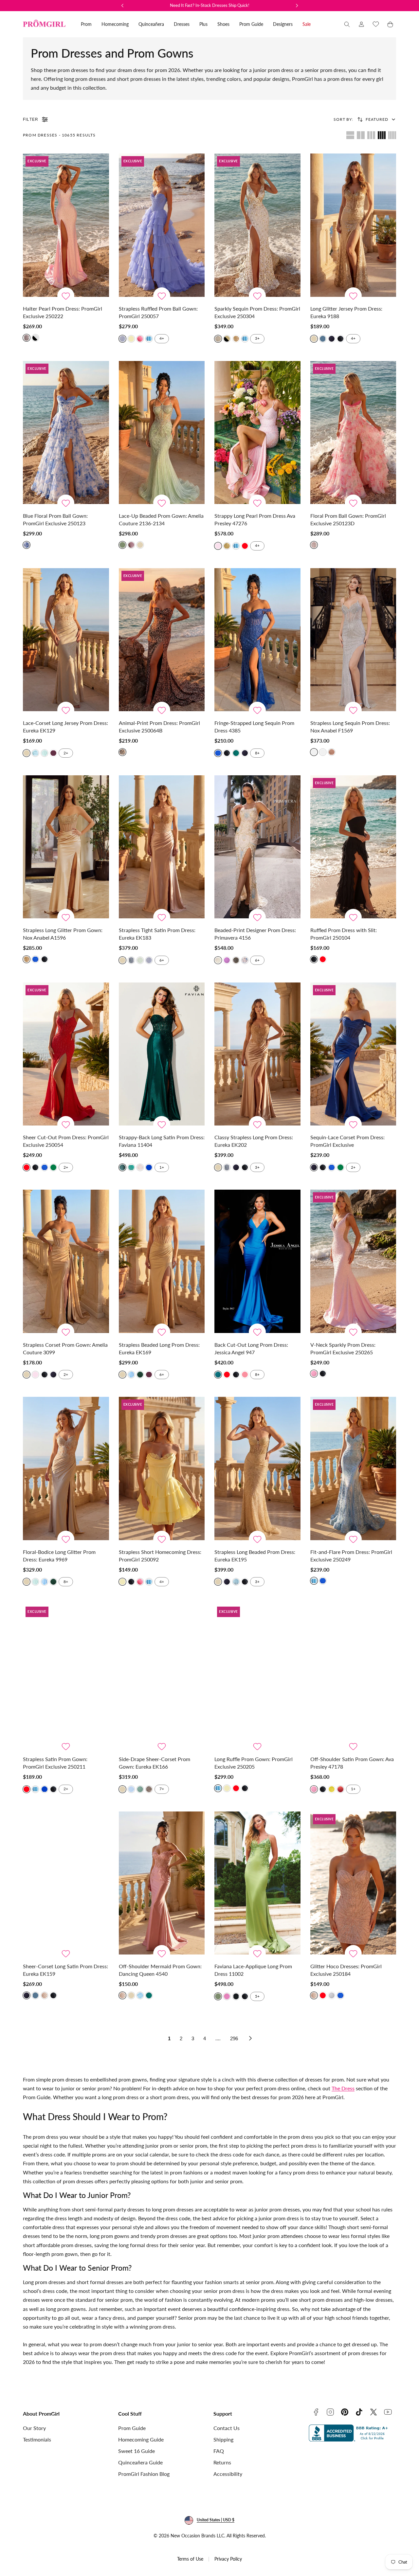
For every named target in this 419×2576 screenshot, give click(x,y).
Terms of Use (190, 2559)
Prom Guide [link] (251, 24)
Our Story (34, 2428)
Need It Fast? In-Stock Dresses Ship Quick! (210, 5)
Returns (222, 2462)
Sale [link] (307, 24)
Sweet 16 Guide (137, 2451)
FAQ (219, 2451)
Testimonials (37, 2439)
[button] (347, 24)
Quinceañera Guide (140, 2462)
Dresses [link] (182, 24)
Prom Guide (132, 2428)
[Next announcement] (297, 6)
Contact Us (227, 2428)
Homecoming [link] (115, 24)
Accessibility (228, 2474)
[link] (361, 24)
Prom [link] (86, 24)
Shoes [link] (223, 24)
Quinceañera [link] (151, 24)
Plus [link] (203, 24)
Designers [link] (283, 24)
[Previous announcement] (122, 6)
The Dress (343, 2088)
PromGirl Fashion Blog (144, 2474)
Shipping (223, 2439)
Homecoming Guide (141, 2439)
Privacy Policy (228, 2559)
